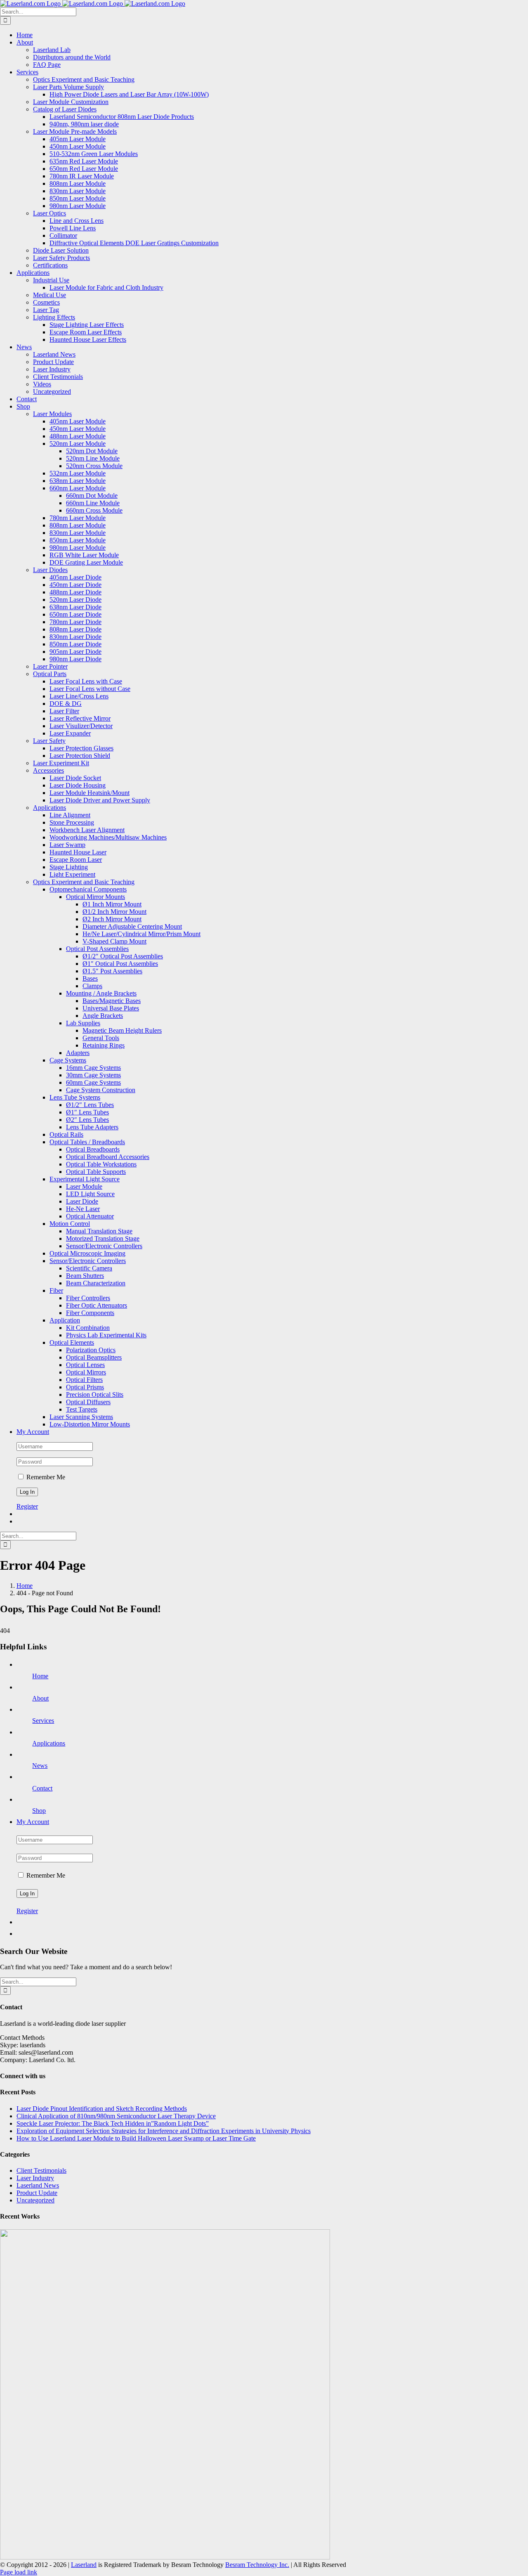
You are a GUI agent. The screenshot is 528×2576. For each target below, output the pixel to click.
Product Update (37, 2193)
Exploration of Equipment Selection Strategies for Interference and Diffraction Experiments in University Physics (164, 2131)
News (40, 1766)
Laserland (84, 2565)
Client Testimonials (41, 2170)
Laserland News (38, 2185)
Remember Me (45, 1477)
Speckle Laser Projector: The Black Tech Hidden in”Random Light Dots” (113, 2123)
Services (43, 1721)
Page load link (19, 2572)
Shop (39, 1811)
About (40, 1698)
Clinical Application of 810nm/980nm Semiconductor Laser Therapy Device (116, 2116)
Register (27, 1506)
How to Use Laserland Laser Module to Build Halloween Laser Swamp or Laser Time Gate (136, 2138)
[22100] (165, 2557)
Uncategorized (35, 2200)
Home (40, 1676)
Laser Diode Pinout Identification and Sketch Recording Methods (102, 2109)
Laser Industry (35, 2178)
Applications (49, 1743)
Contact (42, 1788)
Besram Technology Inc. (257, 2565)
